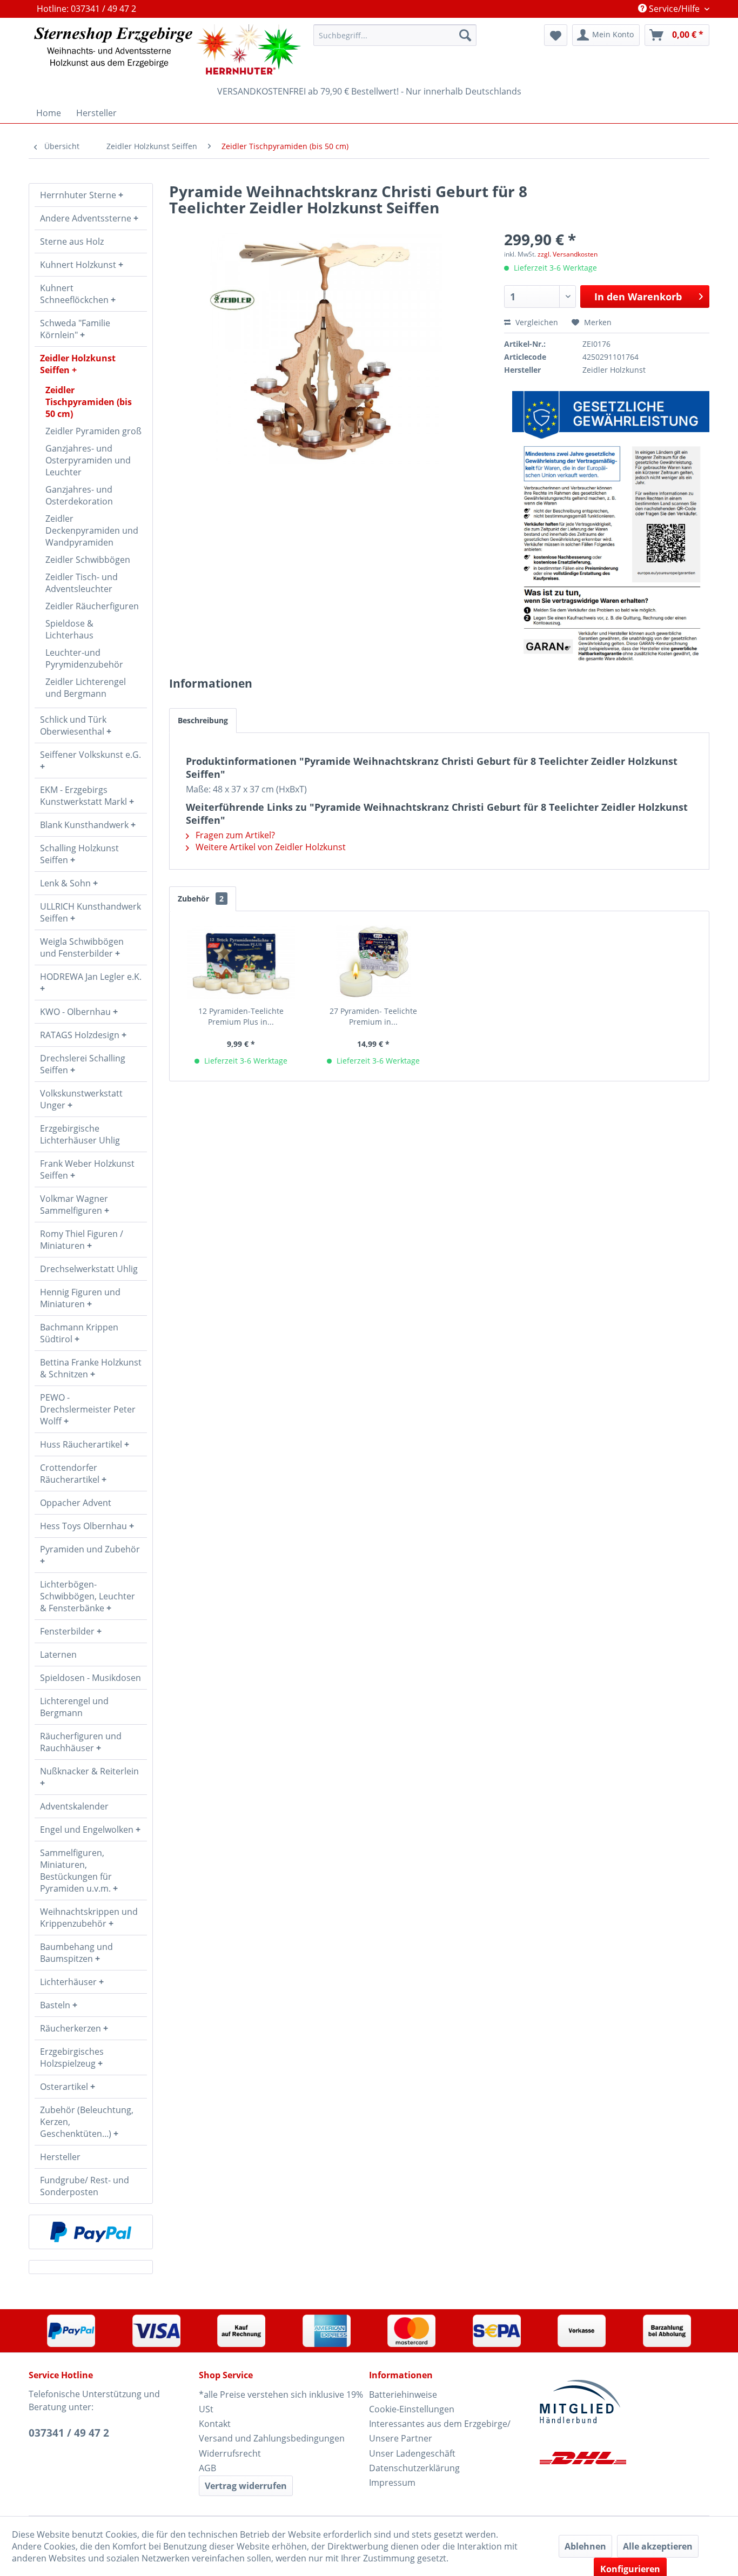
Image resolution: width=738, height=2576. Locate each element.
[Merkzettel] (556, 35)
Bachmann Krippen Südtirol (79, 1333)
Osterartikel (65, 2087)
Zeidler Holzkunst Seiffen (78, 364)
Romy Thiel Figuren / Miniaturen (82, 1240)
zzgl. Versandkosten (568, 254)
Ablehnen (585, 2546)
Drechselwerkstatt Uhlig (89, 1269)
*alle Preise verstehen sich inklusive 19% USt (281, 2402)
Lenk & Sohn (66, 883)
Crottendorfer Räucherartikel (71, 1474)
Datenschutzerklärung (414, 2468)
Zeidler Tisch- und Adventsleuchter (82, 583)
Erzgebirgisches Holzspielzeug (72, 2057)
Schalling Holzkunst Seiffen (79, 854)
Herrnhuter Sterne (79, 195)
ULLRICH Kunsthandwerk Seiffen (90, 912)
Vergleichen (536, 322)
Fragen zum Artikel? (234, 835)
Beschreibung (203, 720)
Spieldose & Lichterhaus (69, 629)
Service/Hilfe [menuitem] (674, 9)
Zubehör (201, 899)
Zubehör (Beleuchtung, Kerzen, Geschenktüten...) (87, 2122)
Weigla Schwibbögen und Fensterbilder (82, 947)
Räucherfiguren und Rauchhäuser (81, 1742)
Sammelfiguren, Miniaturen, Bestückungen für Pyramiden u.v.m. (76, 1871)
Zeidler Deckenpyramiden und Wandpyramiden (92, 530)
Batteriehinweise (403, 2395)
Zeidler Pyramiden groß (93, 431)
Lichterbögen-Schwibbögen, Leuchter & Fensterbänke (88, 1596)
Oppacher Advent (76, 1503)
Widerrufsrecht (230, 2453)
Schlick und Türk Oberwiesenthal (73, 725)
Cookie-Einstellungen (412, 2409)
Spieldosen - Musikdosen (90, 1678)
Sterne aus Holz (72, 241)
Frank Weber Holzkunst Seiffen (87, 1169)
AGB (207, 2468)
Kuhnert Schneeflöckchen (75, 294)
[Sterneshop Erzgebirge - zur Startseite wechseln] (167, 49)
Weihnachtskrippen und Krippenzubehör (89, 1918)
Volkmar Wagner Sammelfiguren (74, 1205)
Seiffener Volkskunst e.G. (90, 755)
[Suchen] (465, 35)
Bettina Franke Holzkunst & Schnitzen (91, 1368)
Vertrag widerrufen (246, 2486)
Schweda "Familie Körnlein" (75, 329)
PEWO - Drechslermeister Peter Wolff (88, 1409)
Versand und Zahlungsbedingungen (272, 2438)
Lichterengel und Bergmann (74, 1707)
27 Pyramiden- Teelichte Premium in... (373, 1016)
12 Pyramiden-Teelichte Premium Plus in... (241, 1016)
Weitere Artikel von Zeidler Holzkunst (270, 847)
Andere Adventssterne (87, 218)
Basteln (56, 2005)
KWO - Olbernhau (76, 1012)
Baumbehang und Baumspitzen (76, 1953)
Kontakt (215, 2424)
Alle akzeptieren (658, 2546)
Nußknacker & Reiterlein (89, 1771)
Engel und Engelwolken (88, 1830)
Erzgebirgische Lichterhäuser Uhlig (80, 1134)
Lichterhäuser (69, 1982)
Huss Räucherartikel (82, 1444)
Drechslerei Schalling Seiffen (83, 1064)
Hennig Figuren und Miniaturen (80, 1298)
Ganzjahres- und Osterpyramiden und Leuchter (88, 460)
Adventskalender (74, 1806)
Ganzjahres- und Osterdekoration (79, 495)
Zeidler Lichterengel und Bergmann (86, 688)
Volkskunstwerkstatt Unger (81, 1099)
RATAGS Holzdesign (81, 1035)
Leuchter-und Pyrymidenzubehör (84, 658)
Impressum (392, 2483)
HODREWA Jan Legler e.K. (91, 977)
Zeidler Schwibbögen (88, 560)
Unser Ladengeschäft (412, 2453)
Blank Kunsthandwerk (85, 825)
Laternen (58, 1654)
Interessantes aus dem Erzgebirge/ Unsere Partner (440, 2431)
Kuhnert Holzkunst (79, 265)
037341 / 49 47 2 (69, 2433)
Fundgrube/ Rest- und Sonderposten (85, 2186)
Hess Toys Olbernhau (85, 1526)
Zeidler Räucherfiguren (92, 606)
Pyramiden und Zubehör (90, 1549)
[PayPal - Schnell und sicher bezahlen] (91, 2232)
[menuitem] (395, 35)
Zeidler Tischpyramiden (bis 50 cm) (89, 402)
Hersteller (60, 2157)
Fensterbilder (68, 1631)
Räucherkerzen (72, 2028)
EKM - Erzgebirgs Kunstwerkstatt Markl (85, 796)
